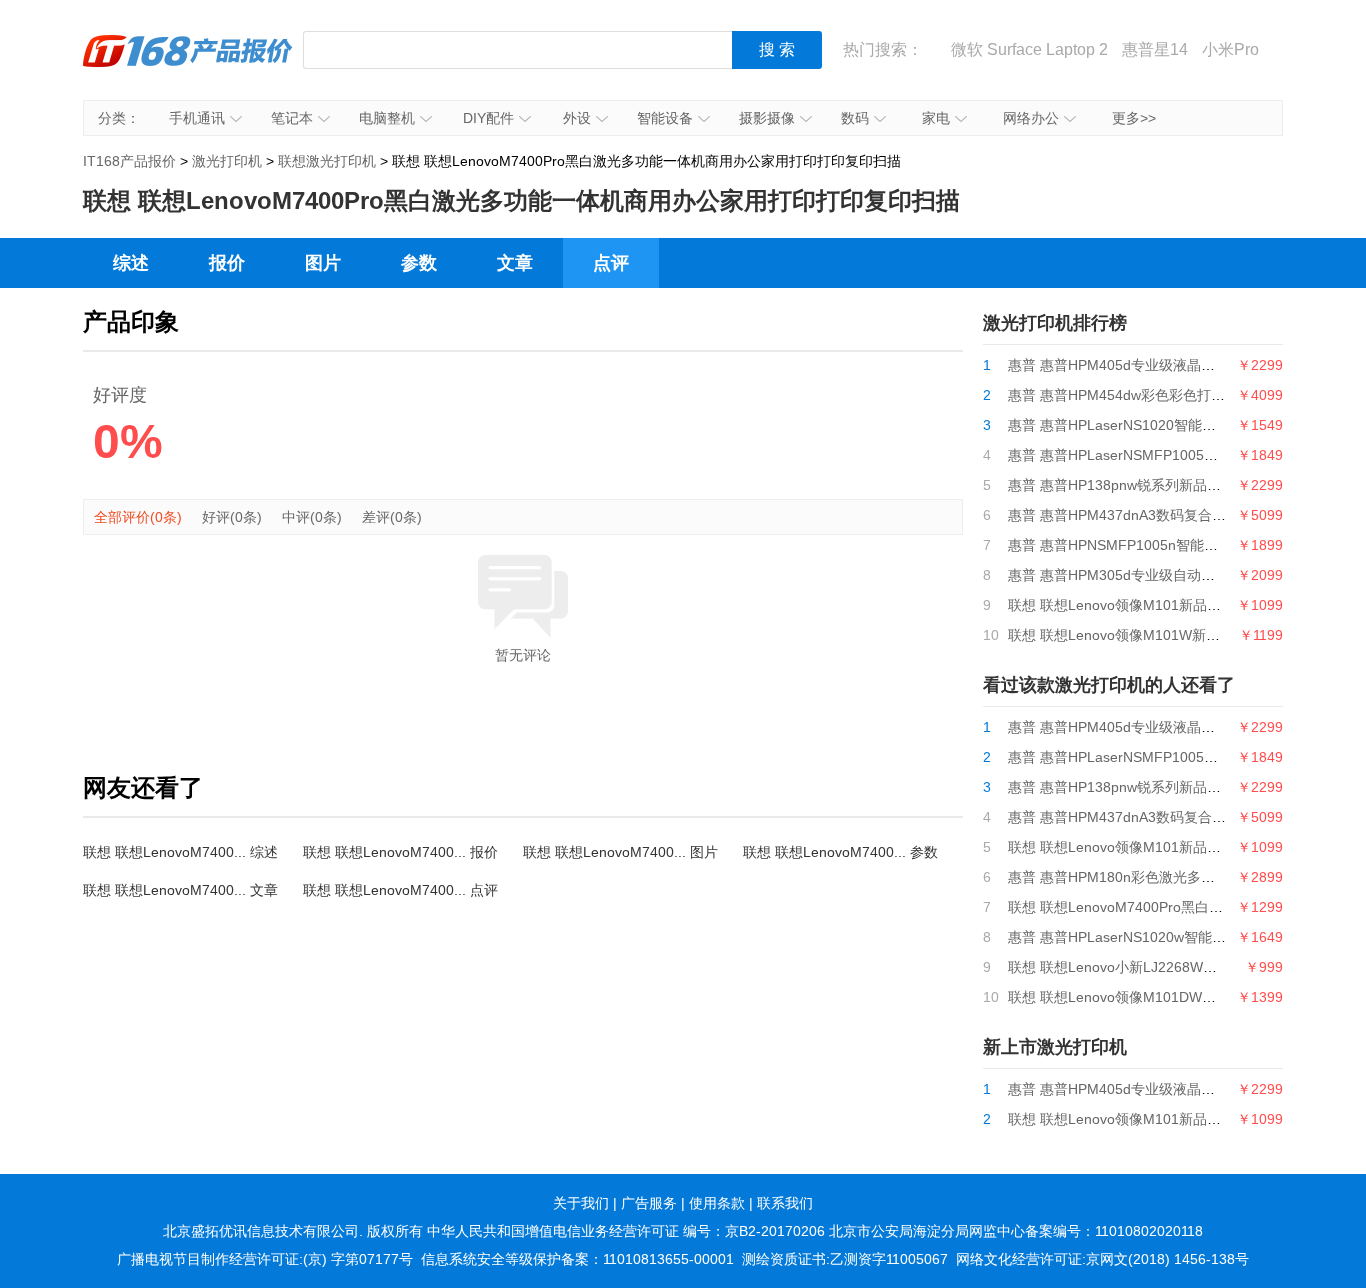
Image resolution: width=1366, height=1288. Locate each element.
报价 (227, 263)
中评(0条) (312, 517)
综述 (131, 263)
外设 (577, 118)
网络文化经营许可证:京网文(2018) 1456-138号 (1102, 1259)
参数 (419, 263)
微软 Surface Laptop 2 (1029, 49)
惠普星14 (1155, 49)
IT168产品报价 (188, 65)
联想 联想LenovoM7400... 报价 (400, 852)
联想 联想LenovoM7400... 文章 (180, 890)
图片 (323, 263)
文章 (515, 263)
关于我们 (581, 1203)
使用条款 (717, 1203)
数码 (855, 118)
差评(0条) (392, 517)
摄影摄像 (767, 118)
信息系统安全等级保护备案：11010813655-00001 (577, 1259)
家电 (936, 118)
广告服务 (649, 1203)
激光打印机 (227, 161)
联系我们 (785, 1203)
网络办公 (1031, 118)
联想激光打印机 (327, 161)
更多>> (1134, 118)
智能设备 (665, 118)
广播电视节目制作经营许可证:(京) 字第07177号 (265, 1259)
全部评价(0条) (138, 517)
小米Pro (1230, 49)
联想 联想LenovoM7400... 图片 (620, 852)
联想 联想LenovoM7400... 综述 (180, 852)
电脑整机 (387, 118)
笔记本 (292, 118)
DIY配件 (488, 118)
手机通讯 (197, 118)
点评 (611, 263)
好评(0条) (232, 517)
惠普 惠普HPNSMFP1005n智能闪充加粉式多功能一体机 (1183, 545)
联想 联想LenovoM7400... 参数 (840, 852)
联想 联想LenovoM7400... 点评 (400, 890)
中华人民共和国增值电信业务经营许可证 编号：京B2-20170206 (626, 1231)
